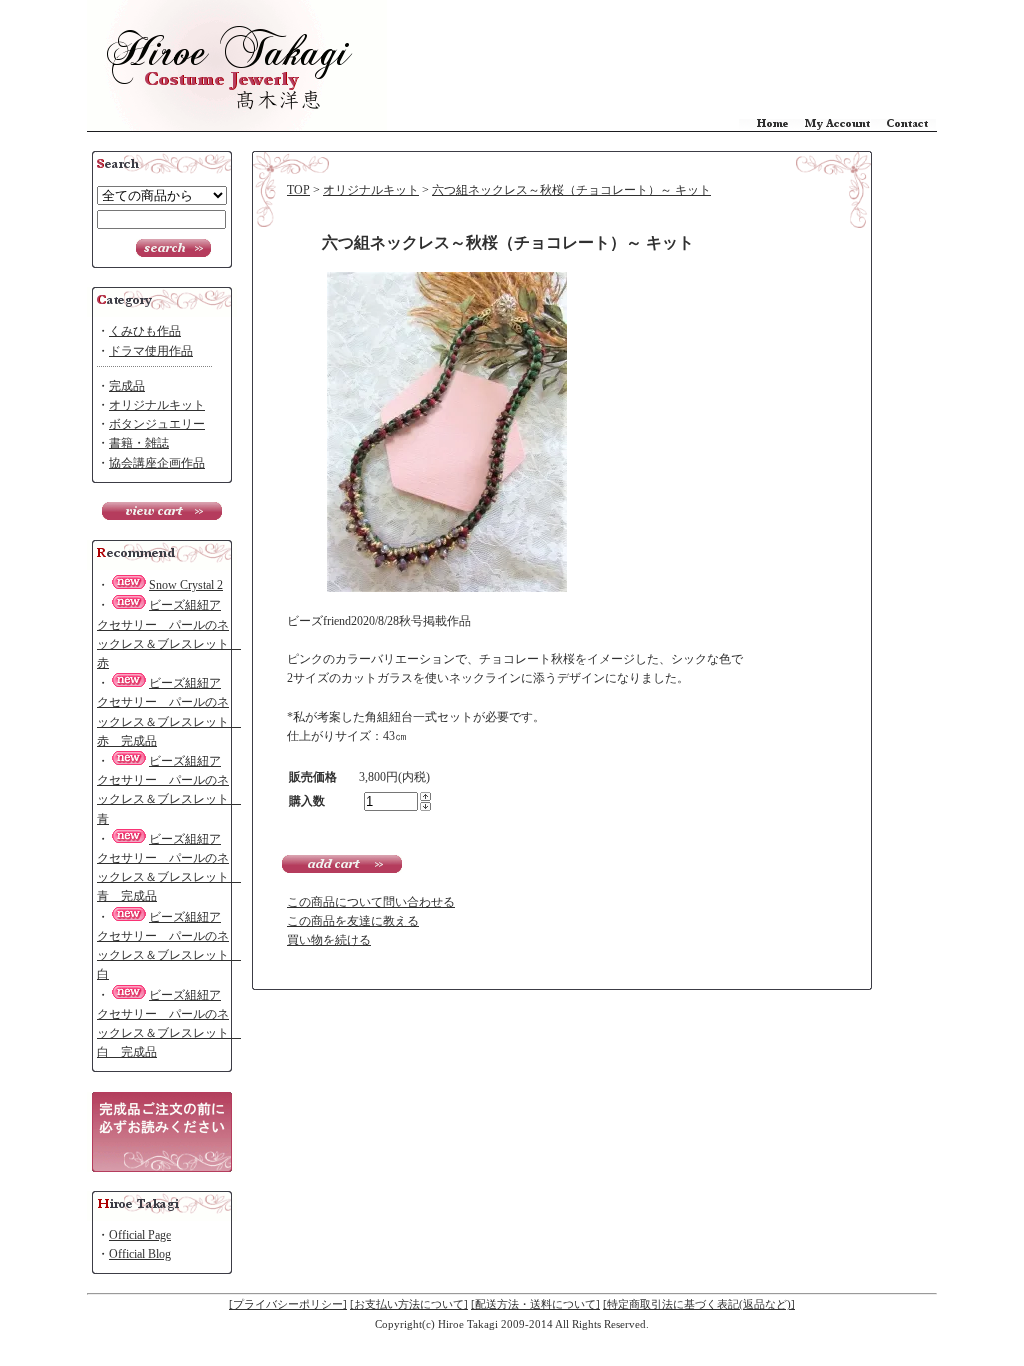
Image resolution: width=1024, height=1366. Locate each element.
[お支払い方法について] (409, 1304)
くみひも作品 (145, 331)
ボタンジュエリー (157, 424)
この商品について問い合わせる (371, 902)
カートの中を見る (162, 511)
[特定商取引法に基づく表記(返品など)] (699, 1304)
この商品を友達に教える (353, 921)
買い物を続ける (329, 940)
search (173, 248)
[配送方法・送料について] (535, 1304)
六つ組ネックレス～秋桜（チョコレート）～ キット (571, 190)
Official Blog (140, 1254)
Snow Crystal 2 (186, 585)
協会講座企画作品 (157, 463)
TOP (298, 190)
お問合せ (903, 124)
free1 (162, 1132)
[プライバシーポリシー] (288, 1304)
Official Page (140, 1235)
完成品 (127, 386)
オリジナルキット (157, 405)
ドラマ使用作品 (151, 351)
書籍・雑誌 (139, 443)
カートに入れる (342, 864)
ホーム (771, 124)
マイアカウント (837, 124)
